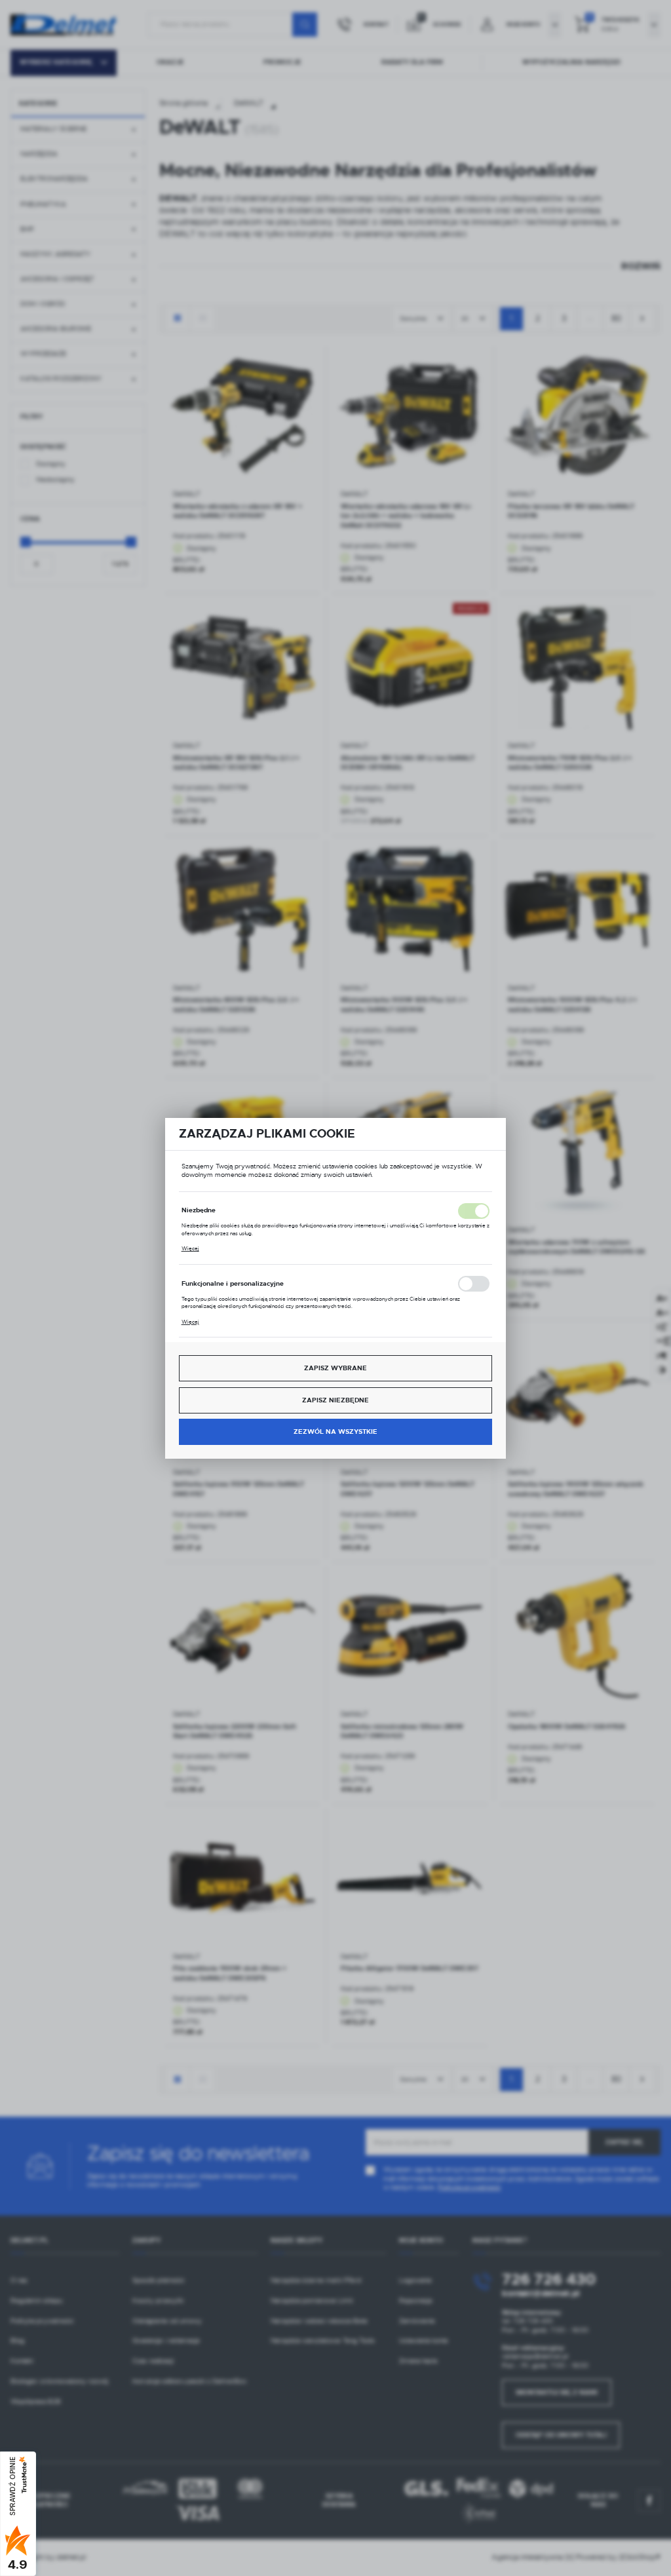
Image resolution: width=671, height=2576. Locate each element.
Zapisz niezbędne (335, 1400)
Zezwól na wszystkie (335, 1432)
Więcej (190, 1248)
